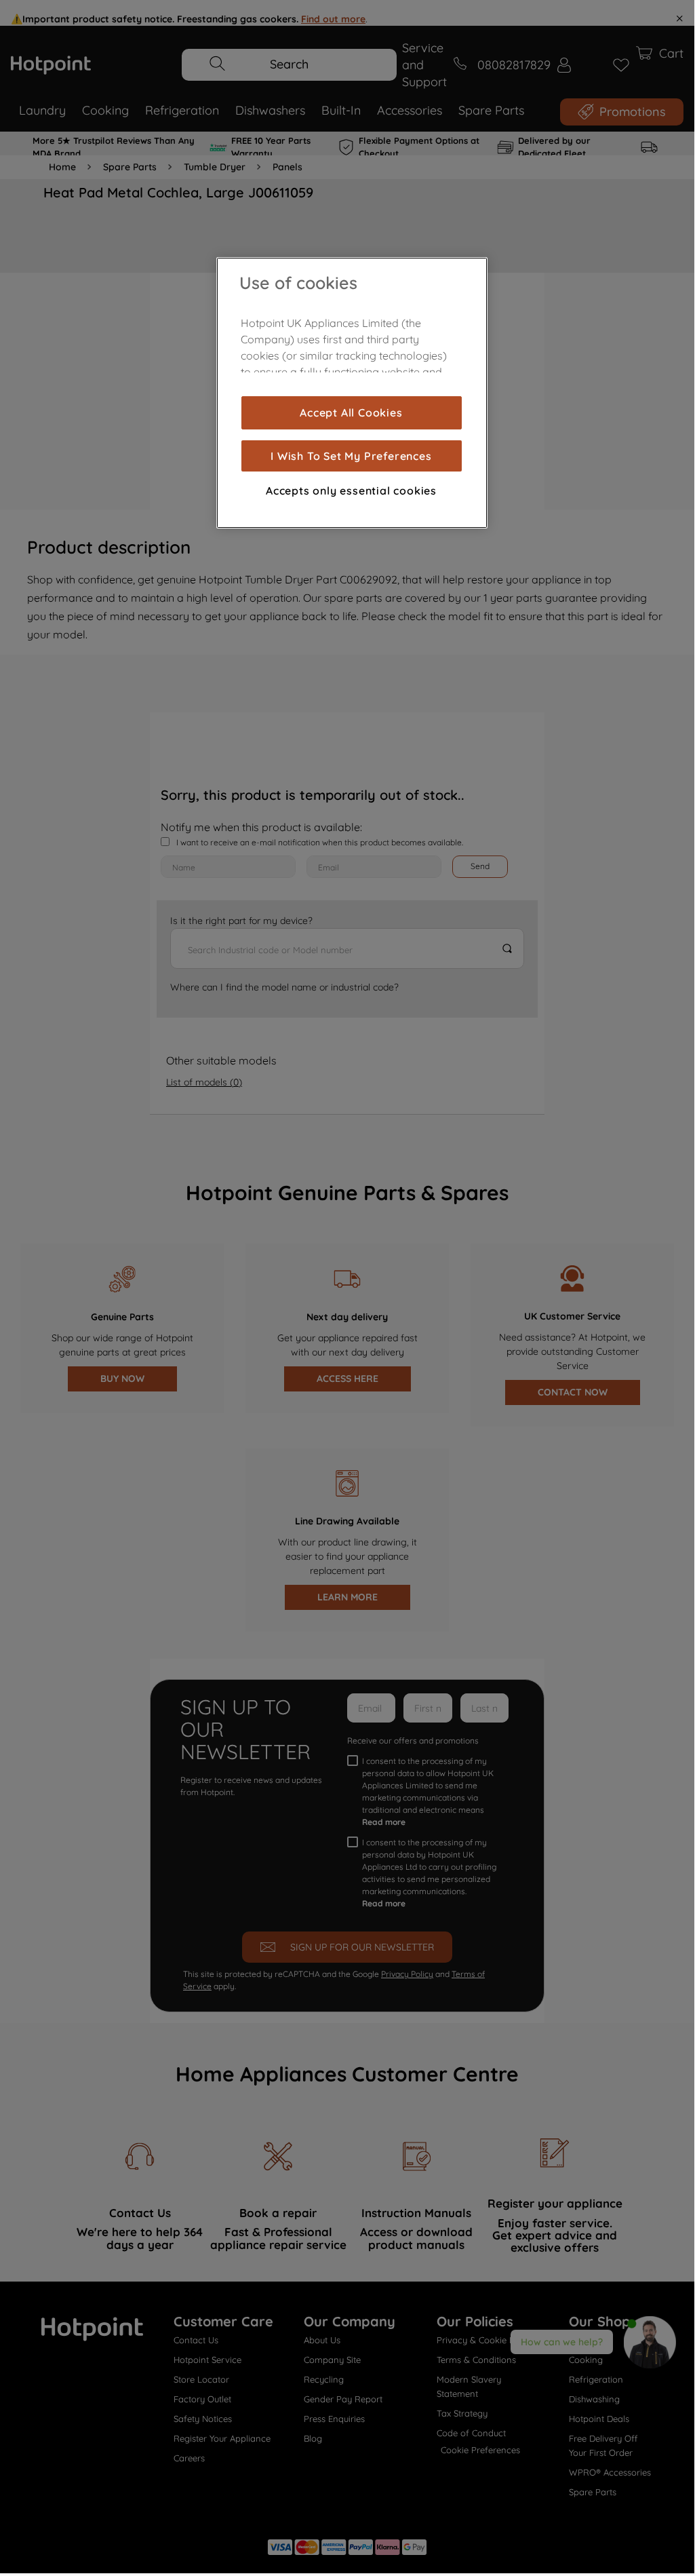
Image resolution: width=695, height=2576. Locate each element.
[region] (352, 393)
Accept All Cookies (351, 412)
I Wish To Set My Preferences (351, 456)
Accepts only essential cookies (351, 491)
